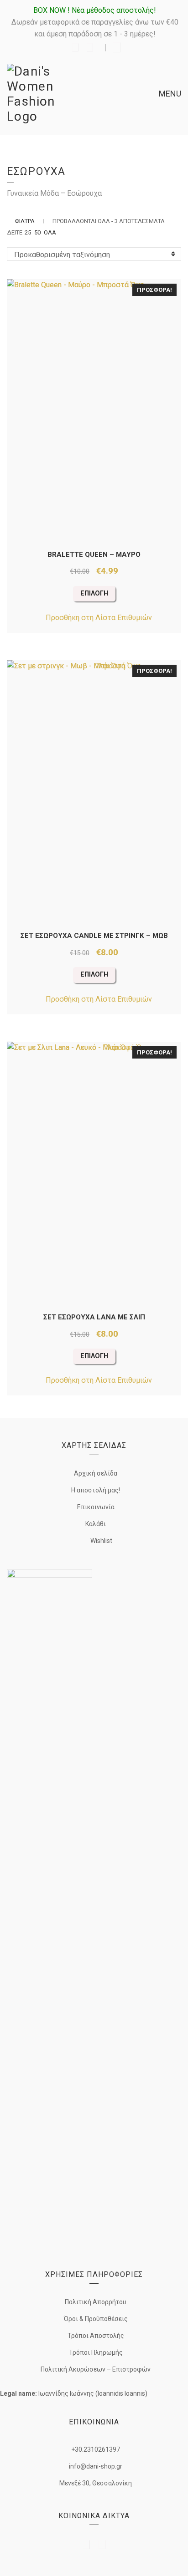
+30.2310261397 (96, 2449)
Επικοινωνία (96, 1507)
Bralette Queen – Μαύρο (94, 555)
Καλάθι (96, 1524)
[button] (94, 618)
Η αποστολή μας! (96, 1490)
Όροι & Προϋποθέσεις (96, 2319)
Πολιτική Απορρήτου (96, 2302)
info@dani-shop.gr (96, 2466)
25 (28, 232)
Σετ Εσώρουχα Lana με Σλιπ (94, 1317)
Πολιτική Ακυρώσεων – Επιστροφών (96, 2369)
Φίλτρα (25, 221)
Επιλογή (94, 593)
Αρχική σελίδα (96, 1473)
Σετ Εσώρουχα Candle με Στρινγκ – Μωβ (94, 936)
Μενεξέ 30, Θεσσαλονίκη (96, 2483)
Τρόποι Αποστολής (96, 2336)
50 (37, 232)
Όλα (50, 232)
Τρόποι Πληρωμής (96, 2352)
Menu (169, 94)
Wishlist (101, 1541)
